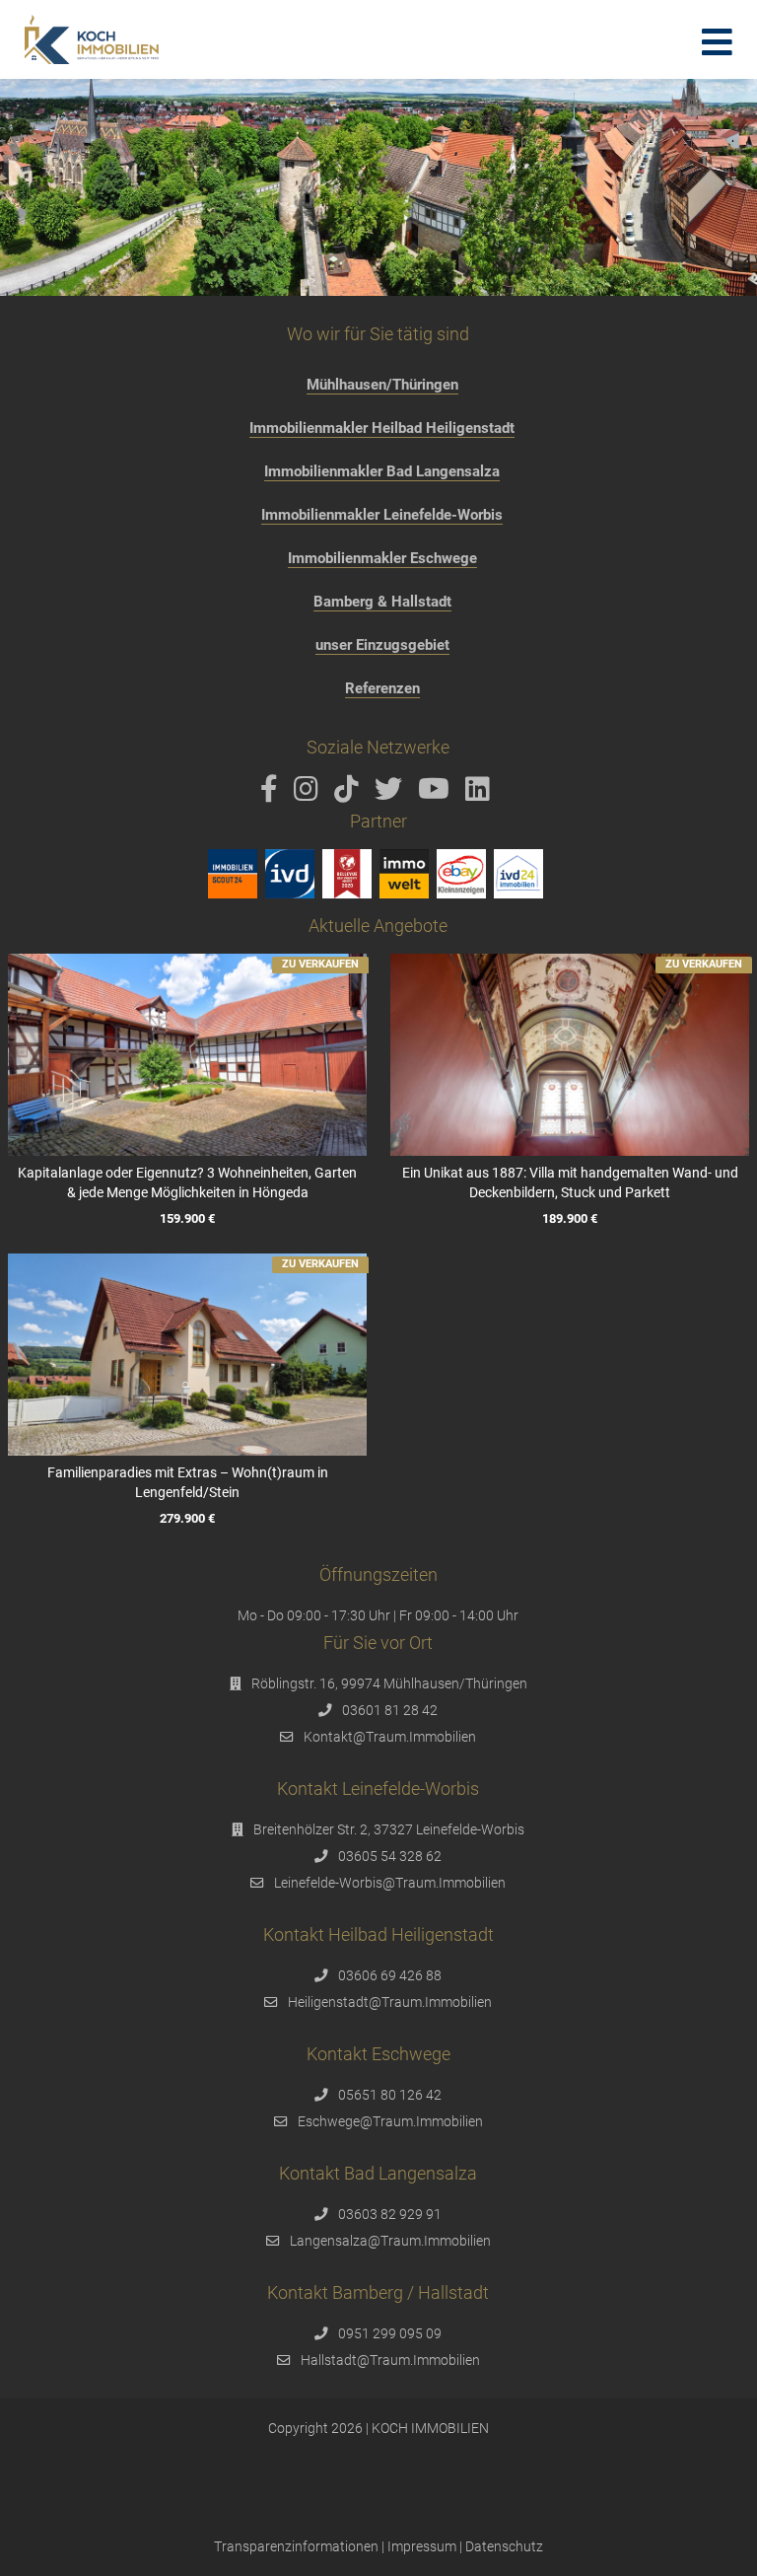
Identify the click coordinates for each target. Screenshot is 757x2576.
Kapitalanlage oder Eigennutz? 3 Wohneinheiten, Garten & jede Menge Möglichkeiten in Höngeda (187, 1182)
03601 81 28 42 (390, 1710)
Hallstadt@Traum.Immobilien (390, 2360)
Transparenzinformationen (296, 2546)
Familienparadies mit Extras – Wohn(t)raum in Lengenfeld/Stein (187, 1482)
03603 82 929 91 (390, 2214)
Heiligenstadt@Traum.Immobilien (390, 2002)
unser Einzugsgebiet (382, 645)
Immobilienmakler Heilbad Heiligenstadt (382, 428)
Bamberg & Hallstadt (382, 602)
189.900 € (570, 1218)
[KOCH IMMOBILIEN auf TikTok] (350, 794)
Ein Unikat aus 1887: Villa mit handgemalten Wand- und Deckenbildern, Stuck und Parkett (570, 1182)
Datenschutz (504, 2546)
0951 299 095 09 (390, 2333)
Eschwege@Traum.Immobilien (390, 2121)
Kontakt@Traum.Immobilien (390, 1737)
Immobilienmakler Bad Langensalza (382, 471)
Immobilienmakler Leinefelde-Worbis (382, 515)
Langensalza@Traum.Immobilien (390, 2241)
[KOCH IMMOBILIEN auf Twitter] (392, 794)
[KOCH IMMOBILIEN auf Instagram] (310, 794)
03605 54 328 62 (390, 1856)
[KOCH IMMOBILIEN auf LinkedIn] (481, 794)
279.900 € (187, 1518)
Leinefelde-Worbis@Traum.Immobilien (390, 1883)
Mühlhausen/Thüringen (382, 385)
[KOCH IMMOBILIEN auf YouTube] (437, 794)
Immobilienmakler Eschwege (382, 558)
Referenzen (382, 688)
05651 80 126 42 (390, 2095)
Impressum (422, 2546)
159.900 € (187, 1218)
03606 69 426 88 (390, 1975)
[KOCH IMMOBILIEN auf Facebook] (273, 794)
